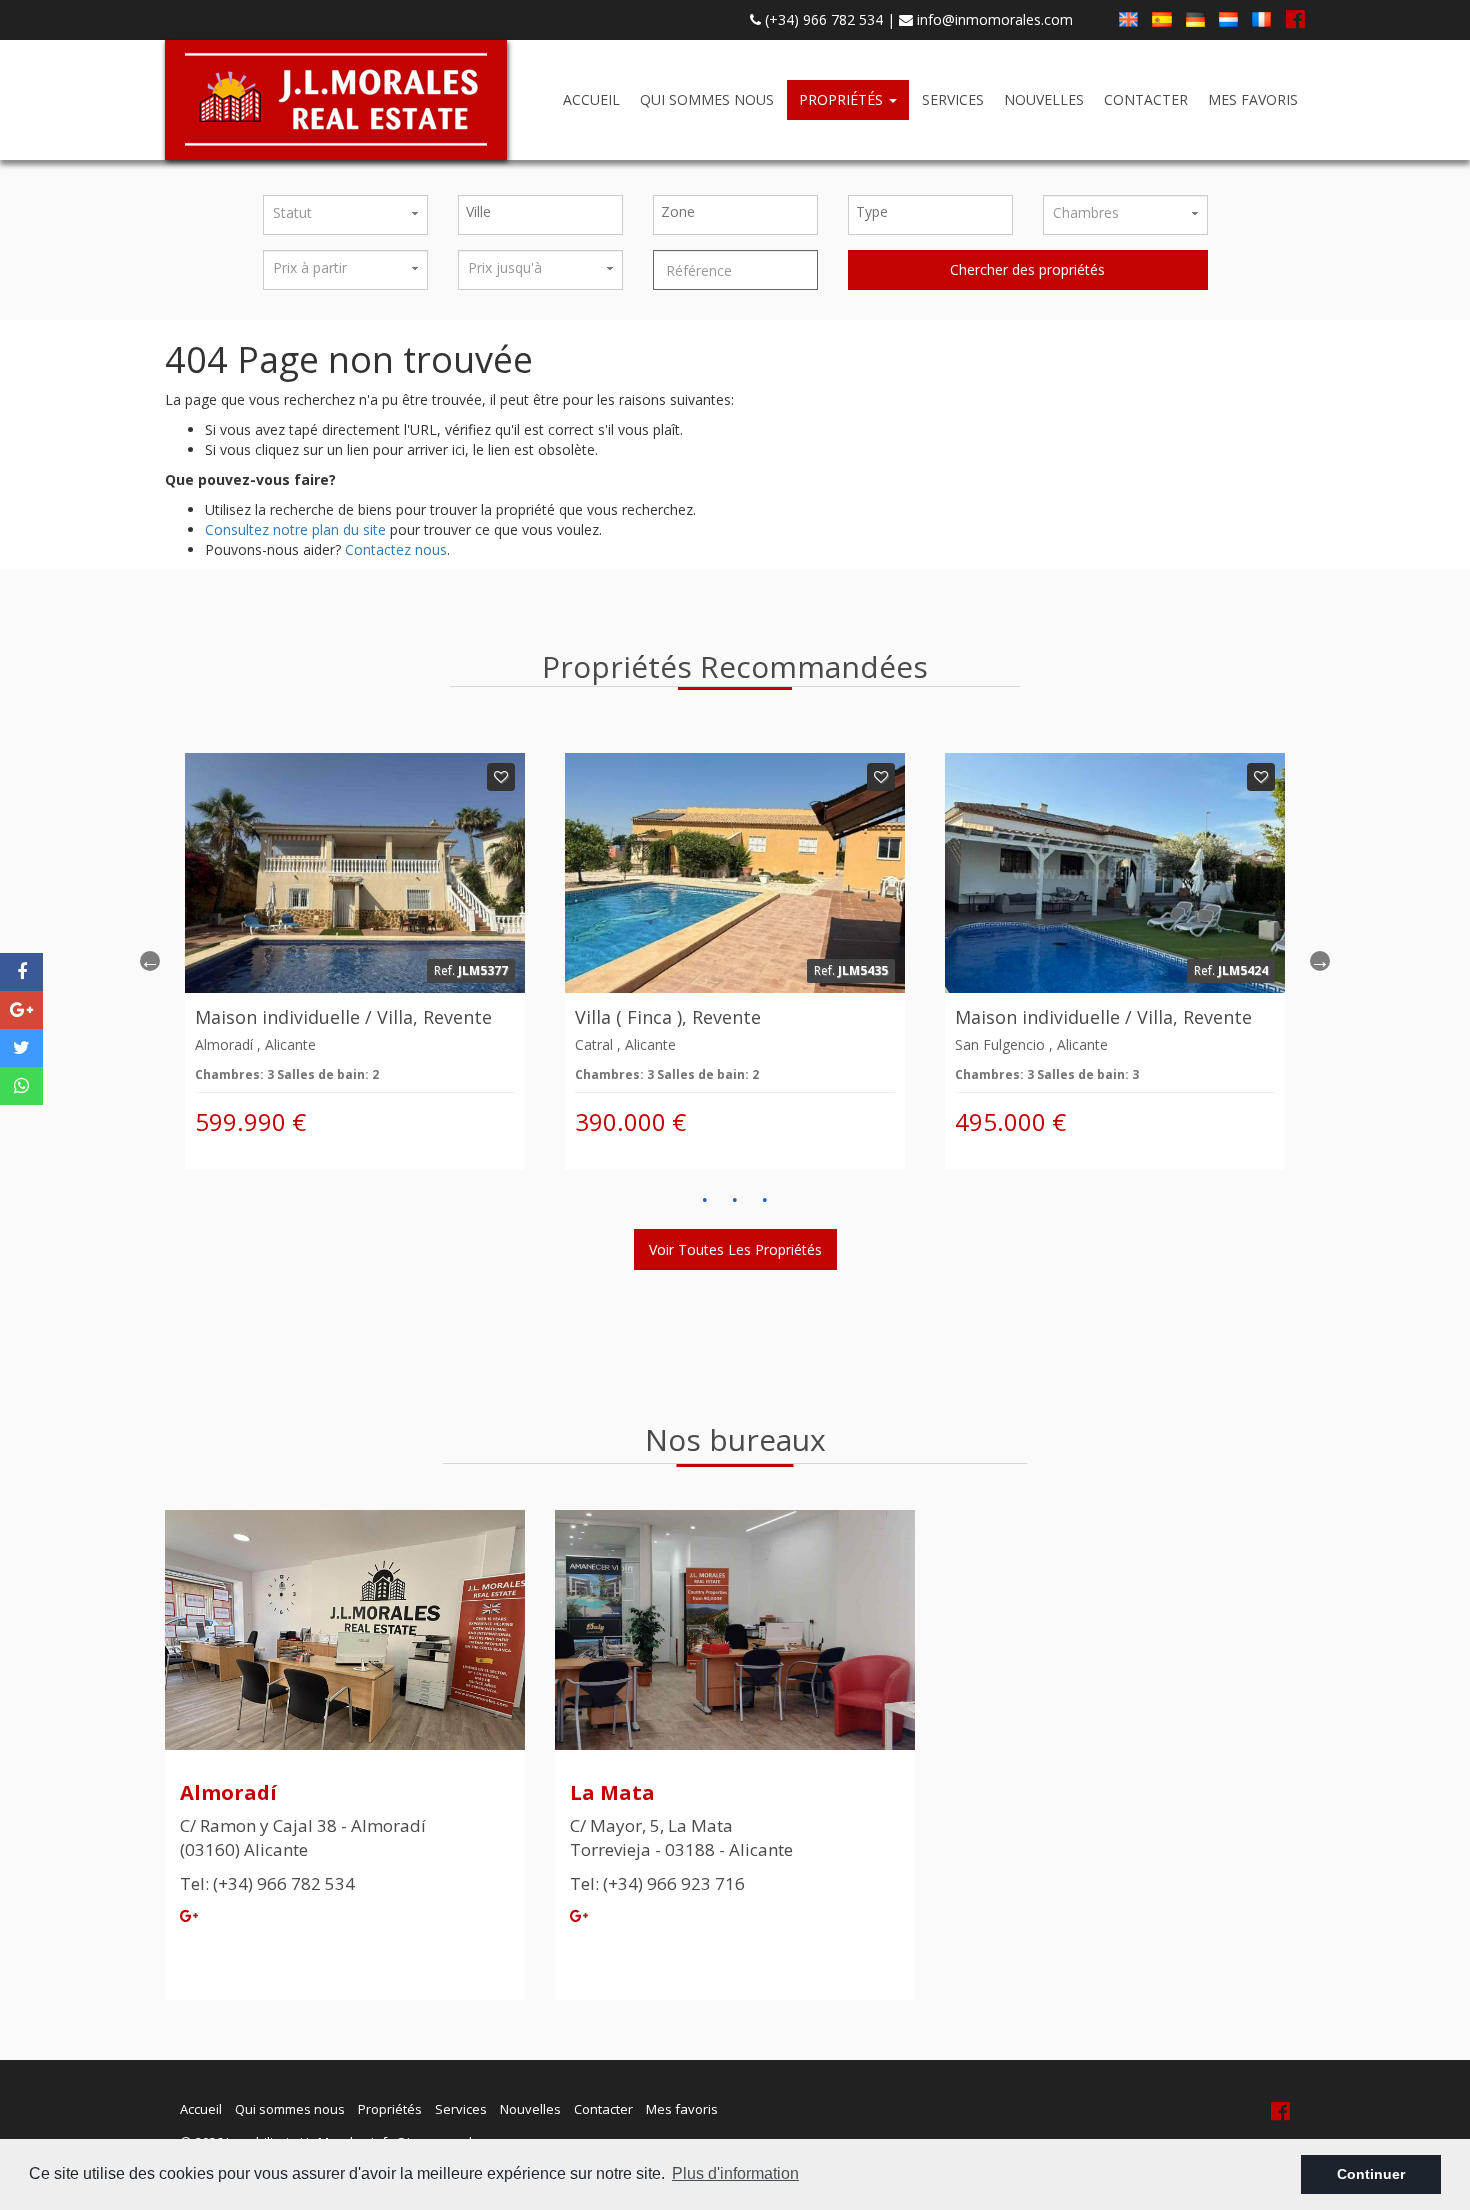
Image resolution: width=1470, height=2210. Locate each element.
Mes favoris (1253, 99)
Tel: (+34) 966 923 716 (657, 1883)
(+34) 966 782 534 (822, 19)
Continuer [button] (1371, 2174)
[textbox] (545, 212)
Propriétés (843, 99)
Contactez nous (396, 549)
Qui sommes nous (707, 99)
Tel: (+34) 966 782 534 (267, 1883)
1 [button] (705, 1200)
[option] (355, 961)
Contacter (1146, 99)
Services (953, 99)
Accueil (591, 99)
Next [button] (1320, 961)
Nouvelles (1044, 99)
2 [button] (735, 1200)
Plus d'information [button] (735, 2173)
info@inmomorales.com (993, 19)
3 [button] (765, 1200)
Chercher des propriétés (1027, 269)
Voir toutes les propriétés (735, 1249)
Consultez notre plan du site (295, 529)
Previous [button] (150, 961)
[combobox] (540, 215)
